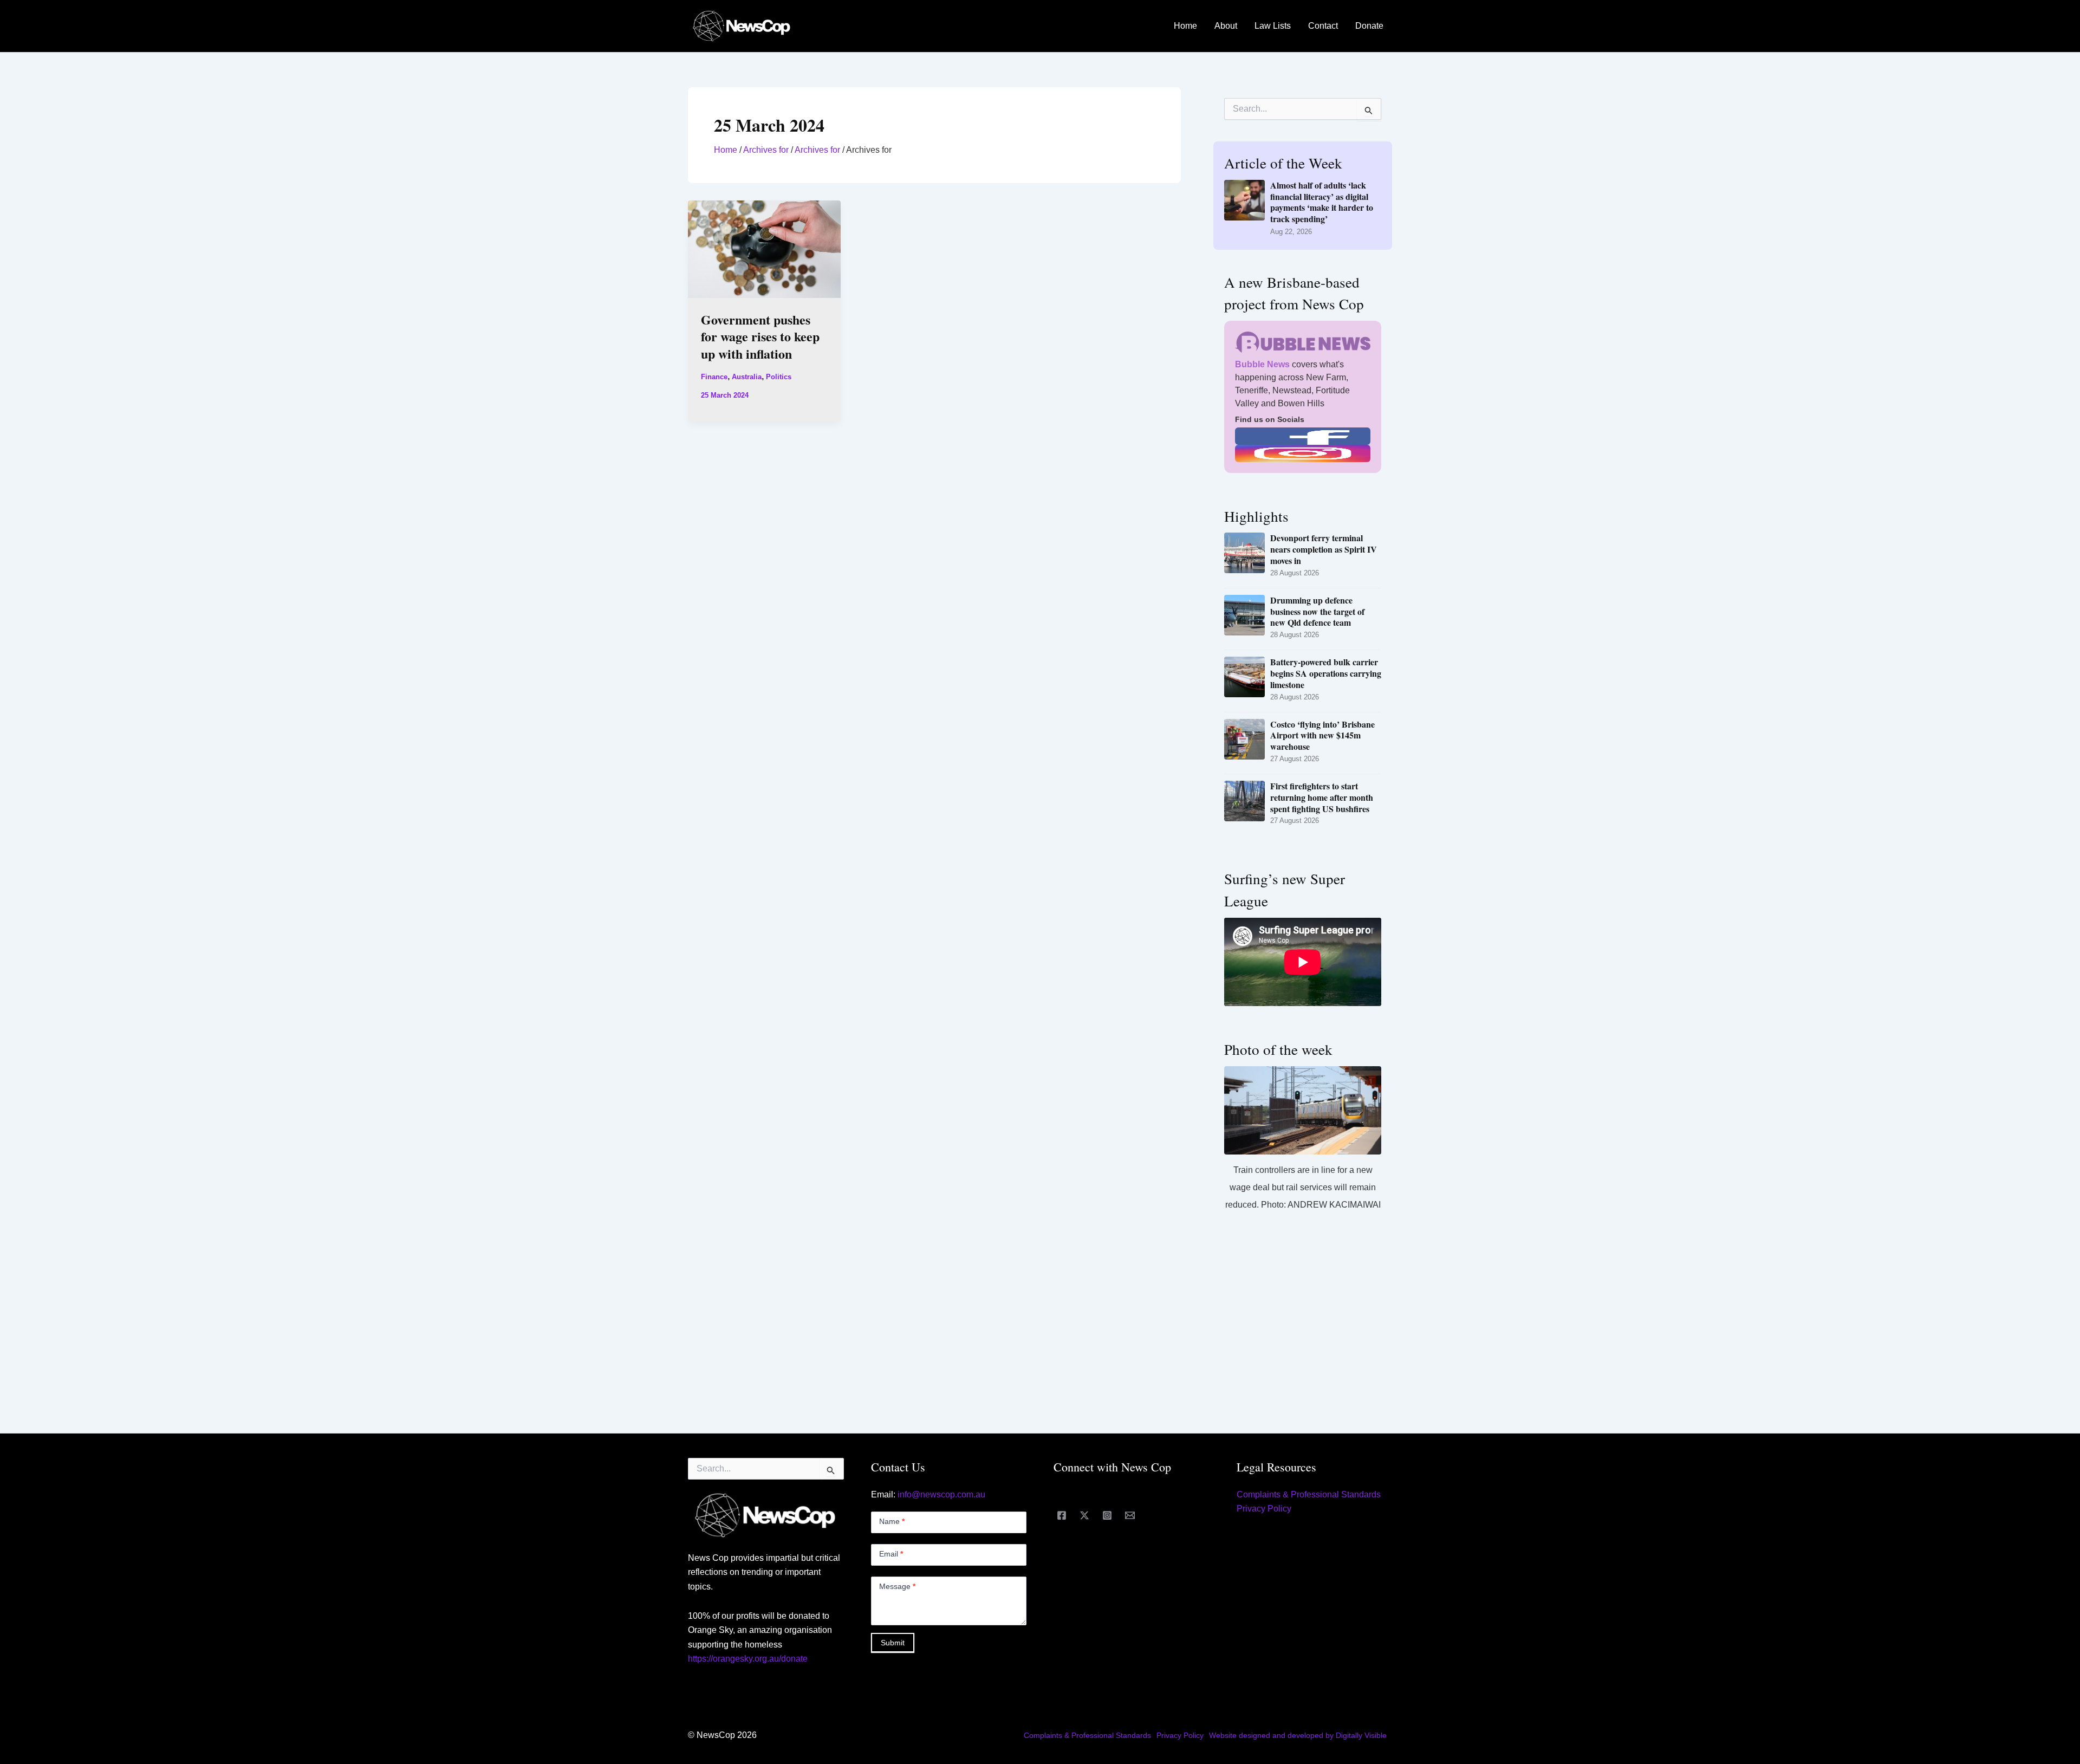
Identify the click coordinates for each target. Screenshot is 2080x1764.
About (1226, 26)
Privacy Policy (1264, 1509)
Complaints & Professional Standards (1309, 1494)
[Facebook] (1062, 1515)
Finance (714, 377)
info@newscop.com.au (941, 1494)
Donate (1369, 26)
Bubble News (1262, 364)
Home (1185, 26)
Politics (779, 377)
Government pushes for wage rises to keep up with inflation (760, 336)
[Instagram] (1107, 1515)
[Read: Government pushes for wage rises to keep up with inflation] (764, 248)
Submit (893, 1643)
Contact (1323, 26)
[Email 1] (1130, 1515)
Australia (747, 377)
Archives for (766, 150)
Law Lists (1273, 26)
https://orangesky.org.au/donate (748, 1659)
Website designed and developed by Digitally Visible (1298, 1735)
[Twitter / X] (1084, 1515)
